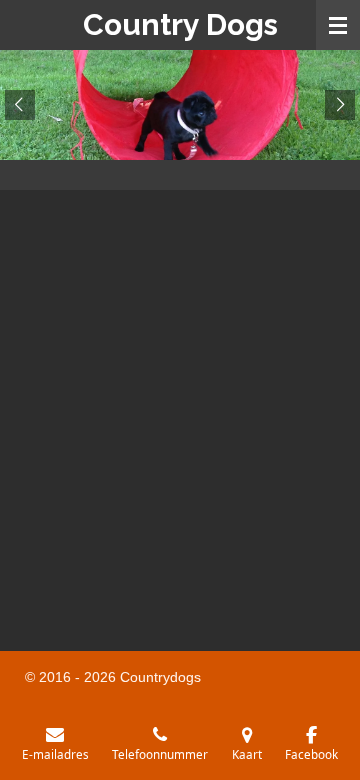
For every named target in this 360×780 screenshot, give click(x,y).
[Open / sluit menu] (338, 25)
